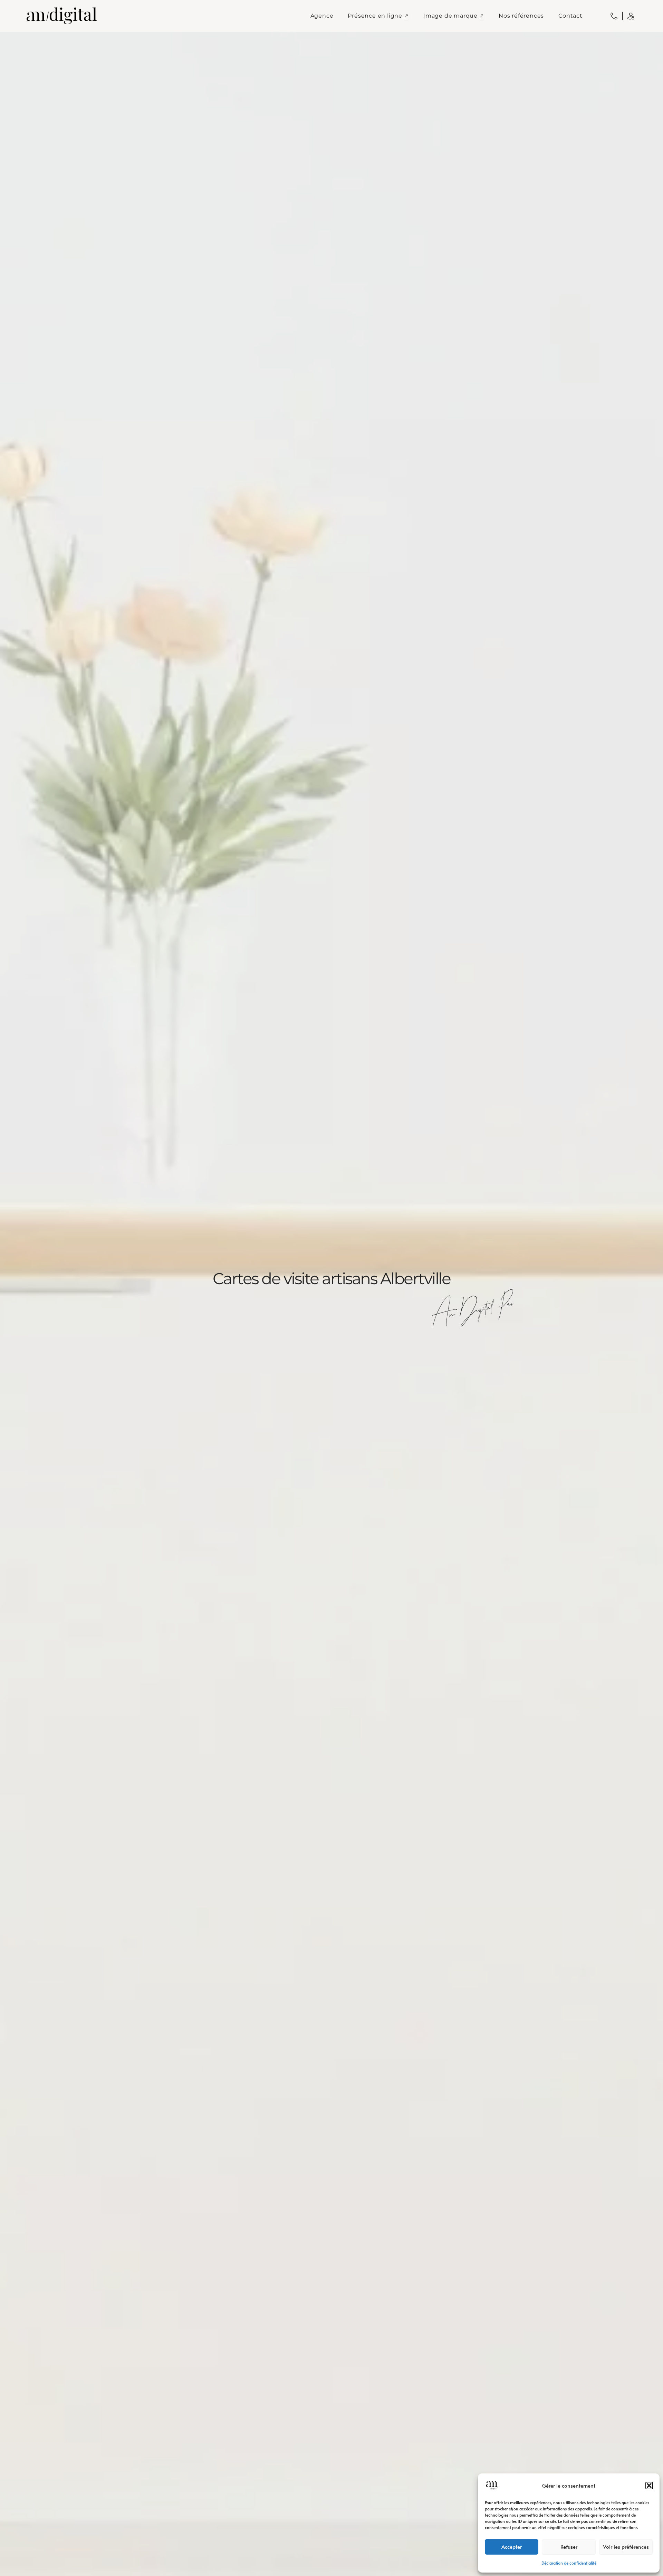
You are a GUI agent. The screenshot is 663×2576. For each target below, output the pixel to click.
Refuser (569, 2546)
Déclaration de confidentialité (569, 2563)
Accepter (512, 2546)
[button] (649, 2486)
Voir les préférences (626, 2546)
